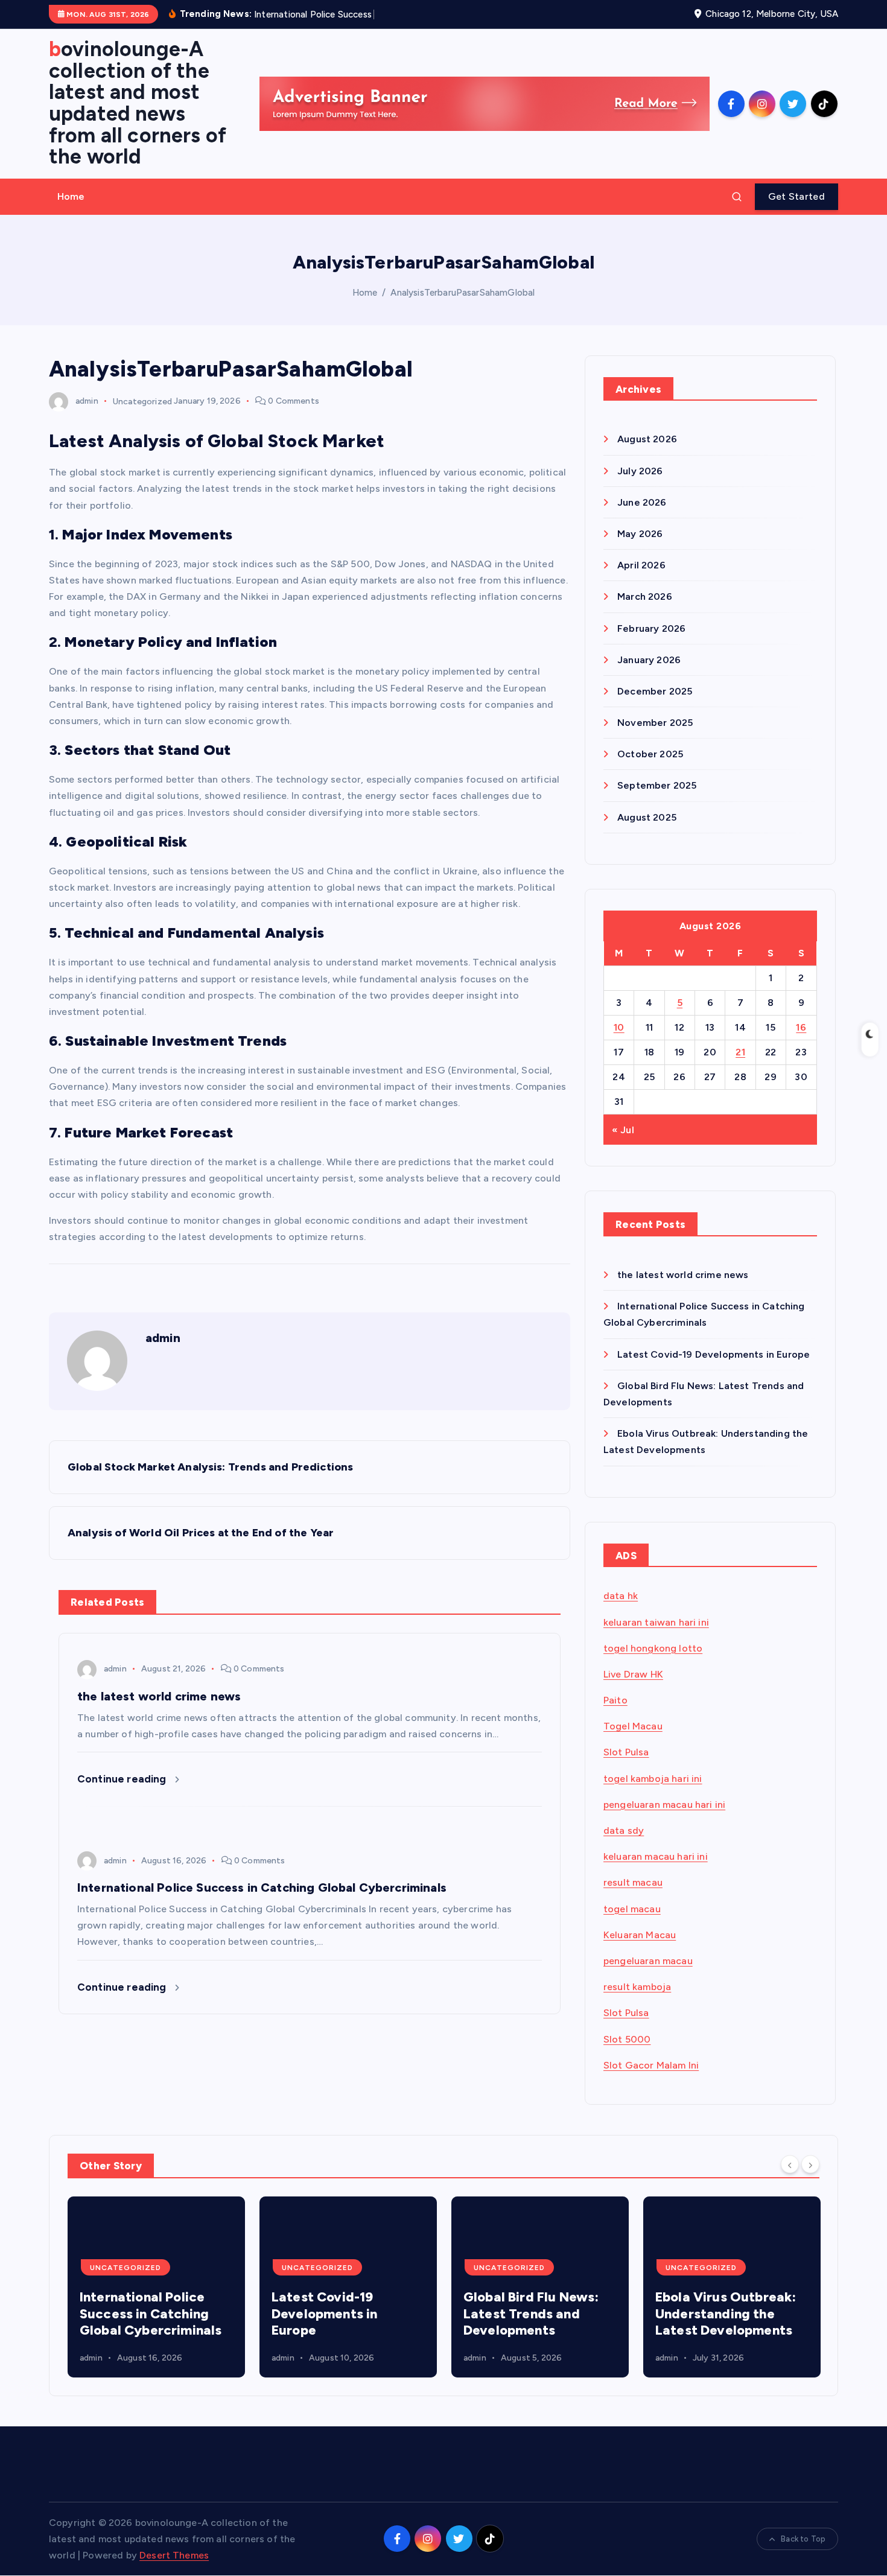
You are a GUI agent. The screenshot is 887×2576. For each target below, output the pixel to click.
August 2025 (647, 817)
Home (71, 196)
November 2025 (655, 723)
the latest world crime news (683, 1275)
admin (87, 401)
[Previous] (790, 2164)
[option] (156, 2287)
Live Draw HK (633, 1674)
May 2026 (640, 534)
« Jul (623, 1130)
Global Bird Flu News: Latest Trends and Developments (339, 2314)
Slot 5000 (627, 2039)
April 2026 (641, 565)
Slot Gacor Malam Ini (651, 2065)
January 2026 (649, 660)
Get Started (796, 196)
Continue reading (123, 1779)
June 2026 (642, 502)
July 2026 (640, 471)
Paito (615, 1700)
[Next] (810, 2164)
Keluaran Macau (640, 1935)
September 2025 (657, 785)
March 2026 (645, 596)
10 (619, 1027)
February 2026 (651, 628)
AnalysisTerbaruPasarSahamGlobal (463, 293)
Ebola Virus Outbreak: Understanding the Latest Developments (534, 2314)
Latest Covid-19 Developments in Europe (714, 1354)
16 (801, 1027)
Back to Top (803, 2539)
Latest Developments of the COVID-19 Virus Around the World (725, 2314)
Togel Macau (633, 1726)
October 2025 (650, 754)
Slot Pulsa (626, 1752)
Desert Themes (174, 2555)
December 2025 (655, 691)
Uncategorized (142, 401)
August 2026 (647, 439)
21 (740, 1052)
